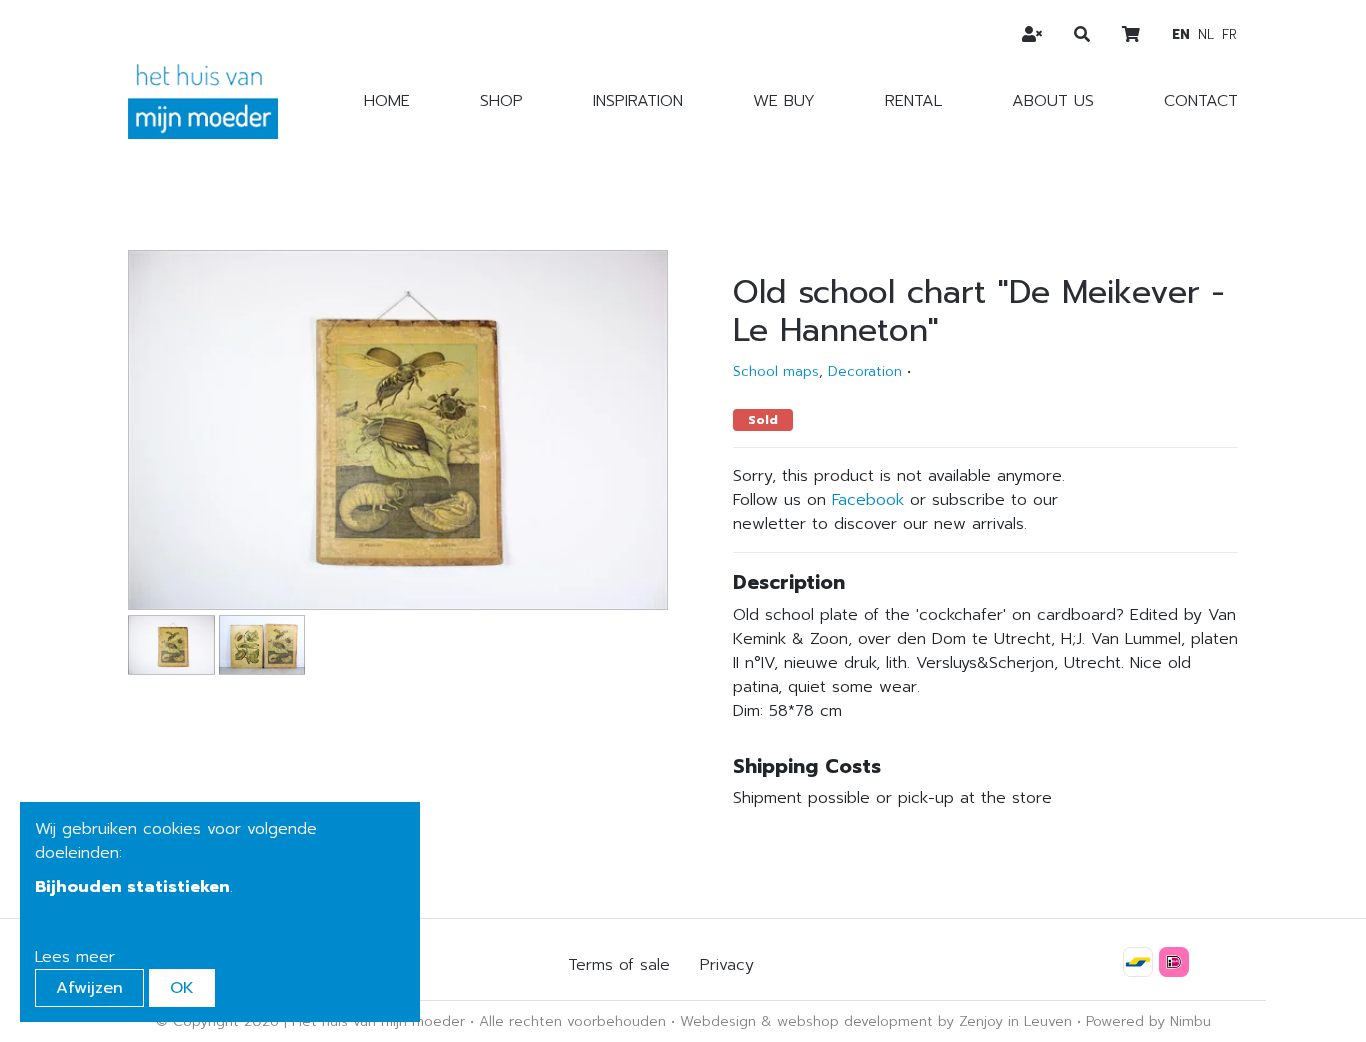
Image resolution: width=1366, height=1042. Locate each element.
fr (1229, 34)
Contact (1201, 101)
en (1181, 34)
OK (182, 988)
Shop (501, 101)
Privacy (727, 965)
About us (1053, 101)
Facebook (868, 500)
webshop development (855, 1021)
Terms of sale (619, 965)
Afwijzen (89, 988)
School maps (776, 371)
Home (387, 101)
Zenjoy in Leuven (1015, 1021)
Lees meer (75, 957)
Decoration (865, 371)
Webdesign (718, 1021)
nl (1206, 34)
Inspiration (638, 101)
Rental (913, 101)
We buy (784, 101)
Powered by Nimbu (1148, 1021)
